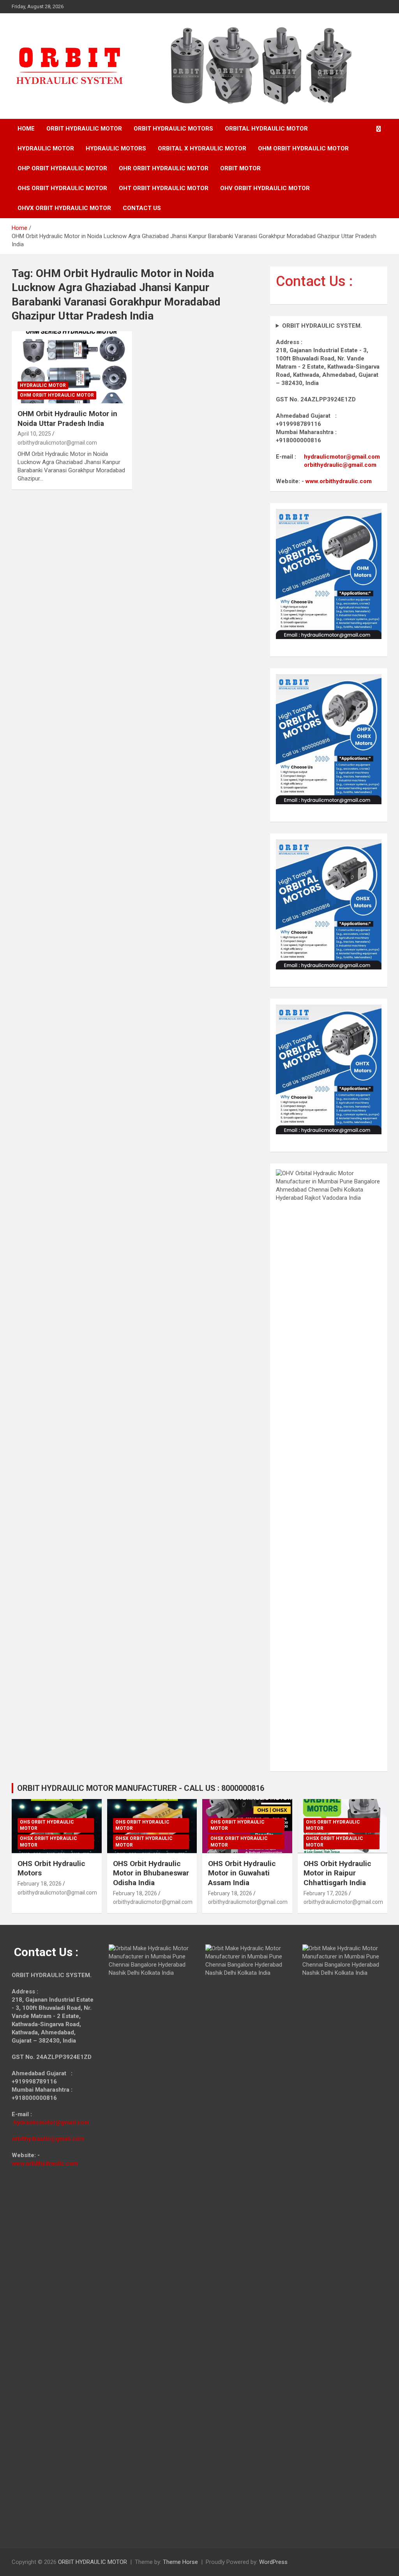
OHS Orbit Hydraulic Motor (47, 1825)
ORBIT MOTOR (240, 168)
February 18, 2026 (40, 1884)
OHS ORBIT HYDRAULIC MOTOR (62, 188)
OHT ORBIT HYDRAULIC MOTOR (164, 188)
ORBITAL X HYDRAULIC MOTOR (202, 148)
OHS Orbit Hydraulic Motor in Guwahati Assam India (242, 1873)
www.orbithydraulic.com (339, 481)
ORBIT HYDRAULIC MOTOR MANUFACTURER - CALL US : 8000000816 (141, 1788)
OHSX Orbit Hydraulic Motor (49, 1842)
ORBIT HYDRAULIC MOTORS (173, 129)
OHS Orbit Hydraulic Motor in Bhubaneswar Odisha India (151, 1873)
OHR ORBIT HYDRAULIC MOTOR (164, 168)
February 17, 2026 (326, 1893)
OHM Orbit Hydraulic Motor (57, 395)
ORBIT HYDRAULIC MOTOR (84, 129)
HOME (26, 129)
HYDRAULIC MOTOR (46, 148)
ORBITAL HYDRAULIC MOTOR (266, 129)
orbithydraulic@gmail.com (340, 465)
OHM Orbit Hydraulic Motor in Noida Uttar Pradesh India (67, 418)
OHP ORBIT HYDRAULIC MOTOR (62, 168)
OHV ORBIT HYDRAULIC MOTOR (265, 188)
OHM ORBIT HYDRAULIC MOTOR (303, 148)
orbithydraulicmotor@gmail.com (57, 443)
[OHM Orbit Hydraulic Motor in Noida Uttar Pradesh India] (72, 367)
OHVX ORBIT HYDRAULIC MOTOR (64, 208)
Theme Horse (180, 2562)
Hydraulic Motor (43, 385)
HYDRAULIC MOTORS (116, 148)
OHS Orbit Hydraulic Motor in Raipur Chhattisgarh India (337, 1873)
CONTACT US (142, 208)
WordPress (273, 2562)
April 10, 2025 (34, 434)
